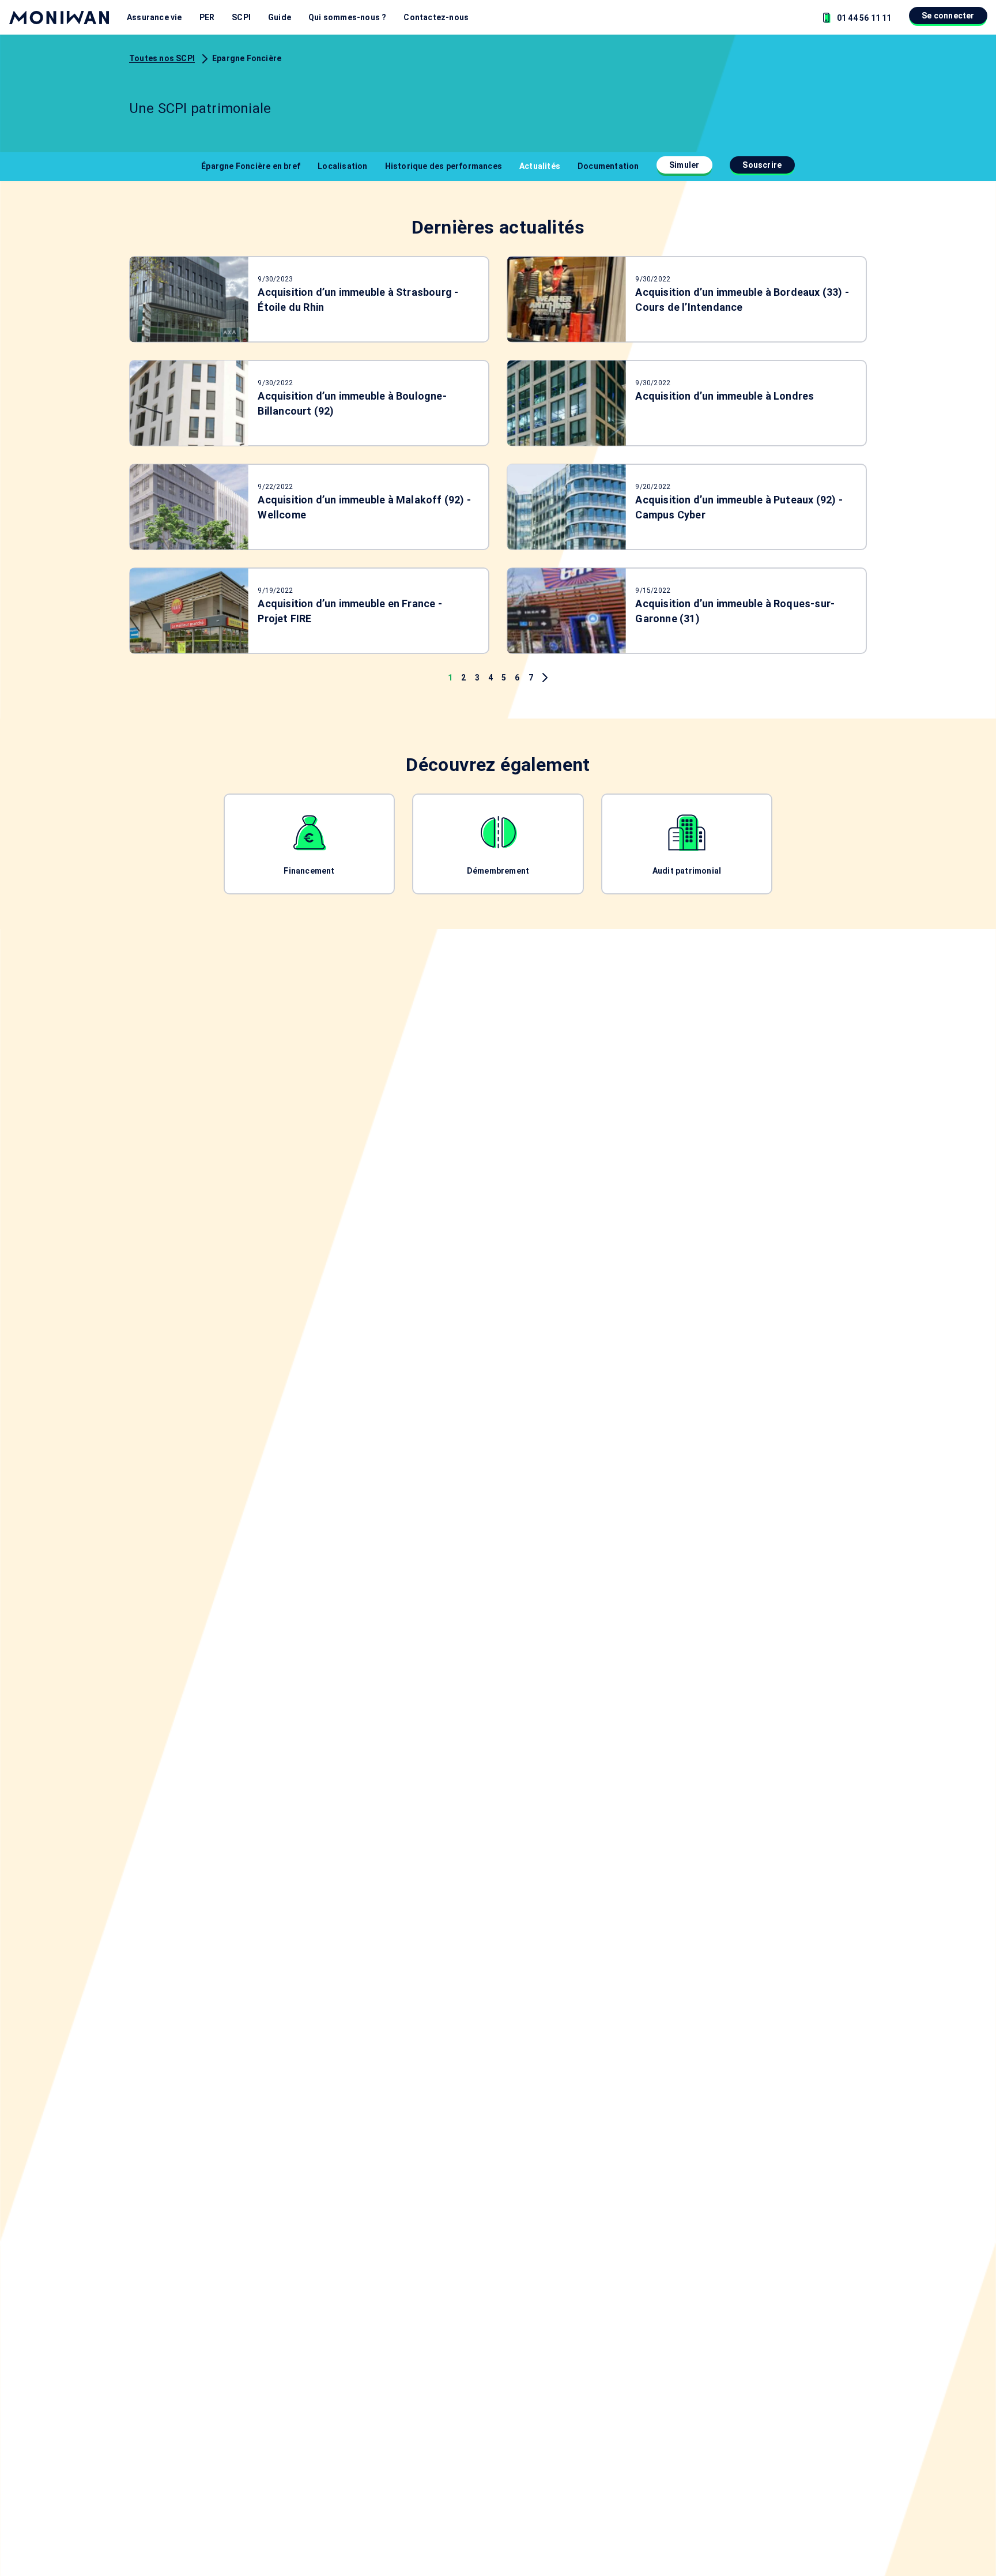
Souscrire (762, 165)
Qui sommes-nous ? (347, 17)
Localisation (342, 166)
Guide (280, 17)
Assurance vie (154, 17)
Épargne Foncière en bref (251, 166)
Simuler (684, 165)
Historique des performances (444, 166)
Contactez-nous (436, 17)
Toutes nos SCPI (162, 58)
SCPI (241, 17)
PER (207, 17)
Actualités (540, 166)
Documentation (608, 166)
